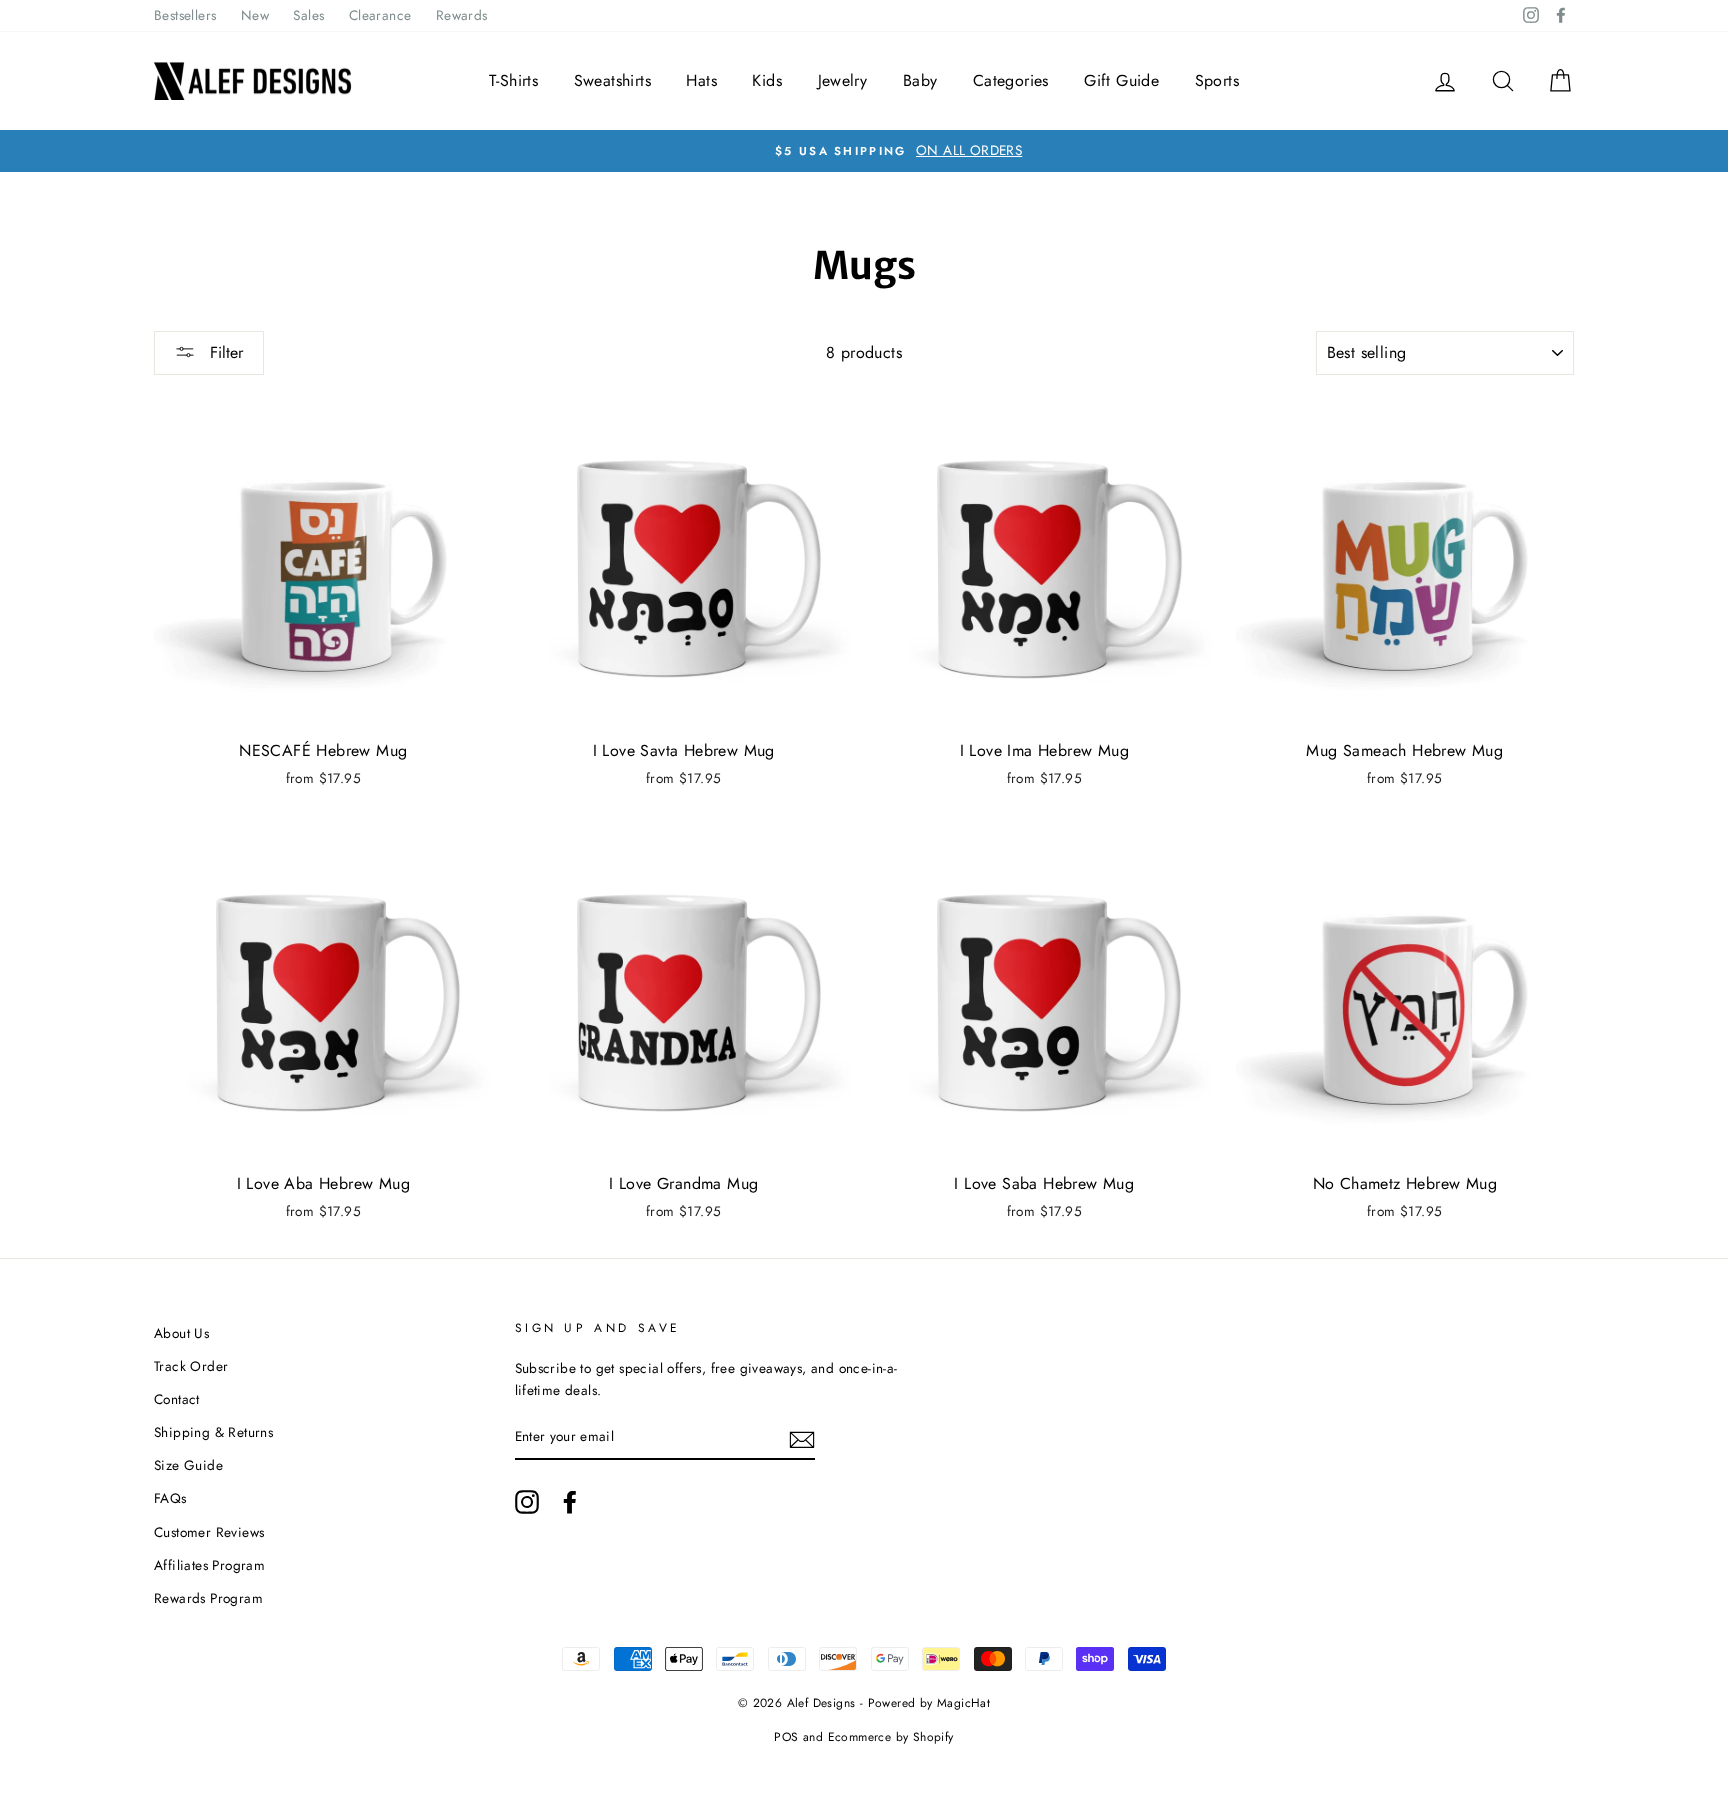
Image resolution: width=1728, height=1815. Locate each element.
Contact (177, 1399)
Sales (308, 15)
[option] (864, 151)
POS (786, 1737)
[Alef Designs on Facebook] (570, 1502)
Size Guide (188, 1465)
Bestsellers (185, 15)
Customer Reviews (209, 1532)
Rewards (462, 15)
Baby (920, 80)
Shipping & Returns (213, 1432)
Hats (701, 80)
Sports (1217, 80)
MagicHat (963, 1703)
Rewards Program (208, 1598)
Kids (767, 80)
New (255, 15)
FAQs (170, 1498)
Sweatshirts (612, 80)
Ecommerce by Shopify (891, 1737)
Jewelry (843, 80)
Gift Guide (1121, 80)
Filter (224, 352)
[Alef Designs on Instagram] (527, 1502)
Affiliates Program (209, 1565)
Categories (1011, 80)
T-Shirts (513, 80)
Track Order (191, 1366)
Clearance (380, 15)
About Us (181, 1333)
